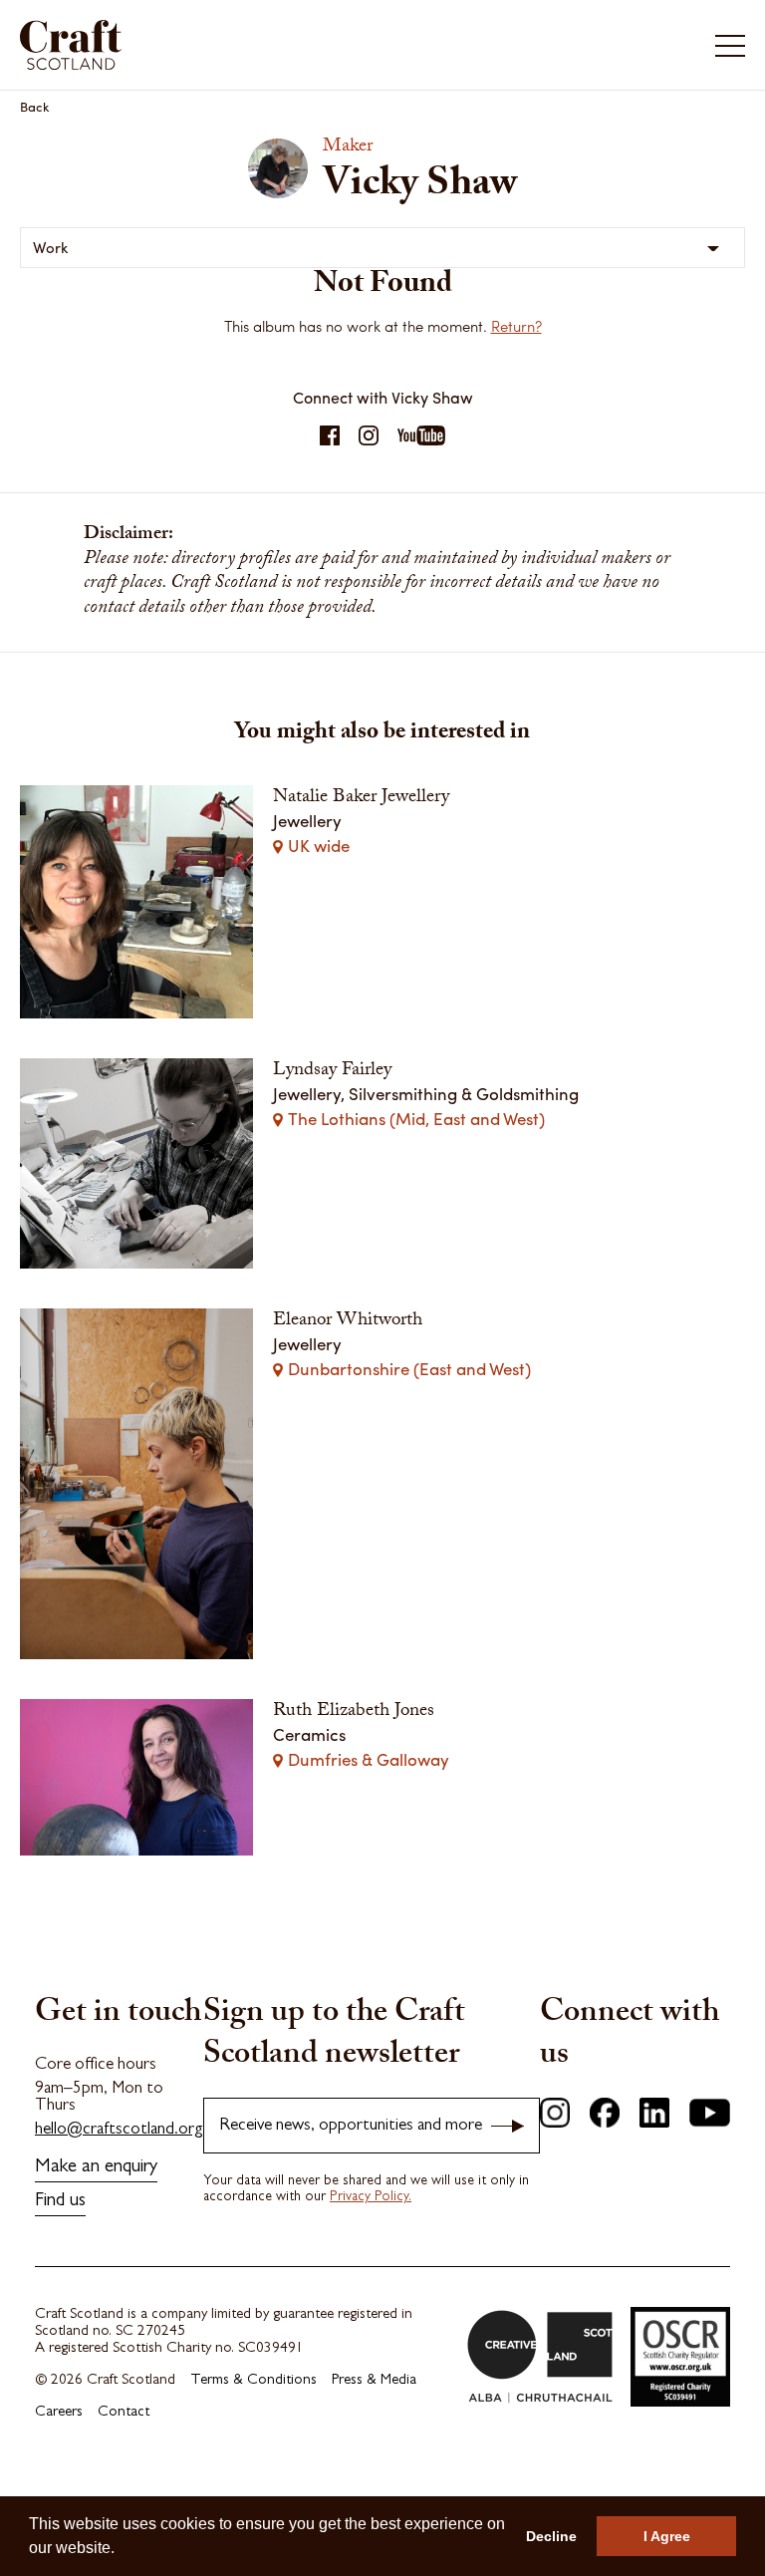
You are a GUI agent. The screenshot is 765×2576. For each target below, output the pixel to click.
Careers (59, 2413)
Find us (60, 2202)
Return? (516, 326)
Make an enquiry (96, 2168)
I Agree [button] (667, 2536)
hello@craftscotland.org (119, 2130)
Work (51, 247)
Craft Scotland (198, 45)
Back (35, 106)
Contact (124, 2413)
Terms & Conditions (254, 2381)
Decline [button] (551, 2536)
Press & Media (374, 2381)
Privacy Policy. (371, 2197)
